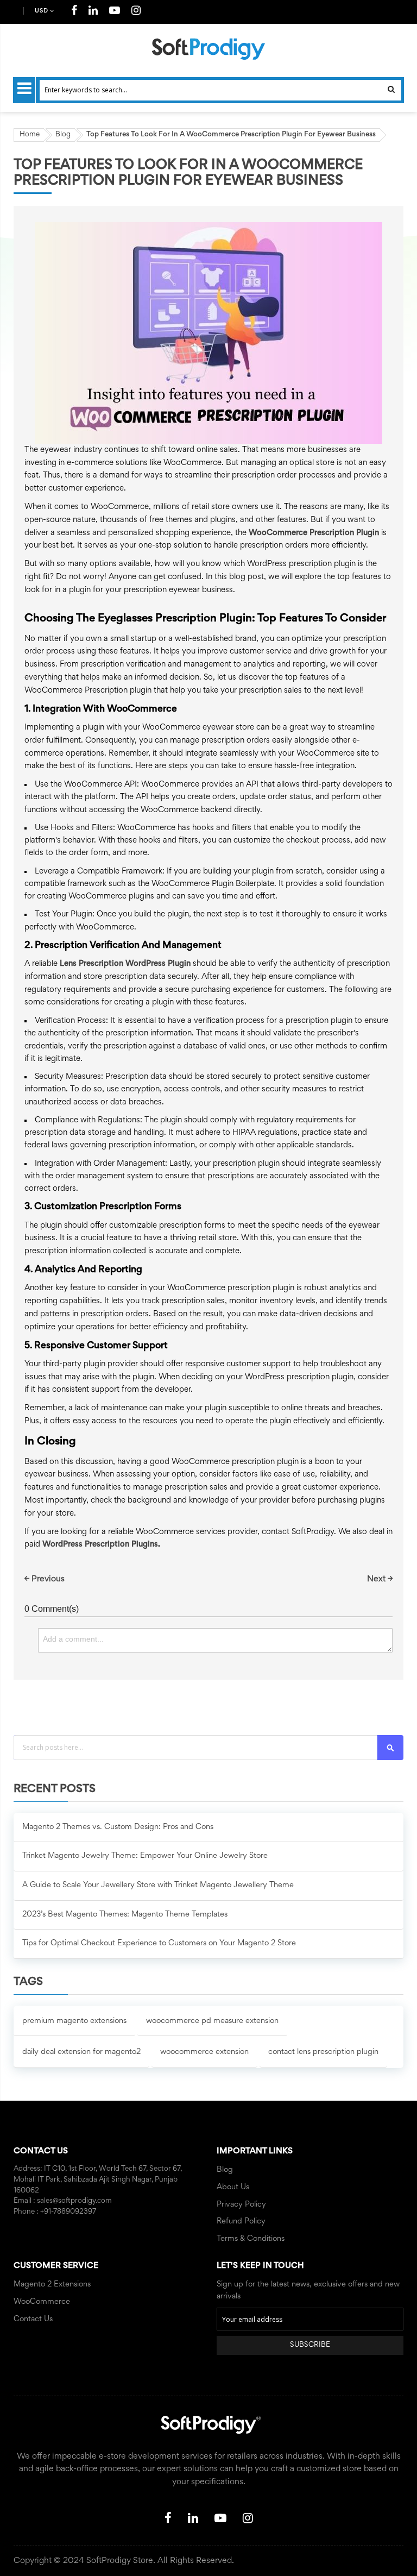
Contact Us (33, 2319)
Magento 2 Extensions (52, 2285)
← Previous (45, 1579)
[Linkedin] (93, 12)
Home (30, 135)
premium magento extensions (74, 2021)
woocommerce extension (204, 2052)
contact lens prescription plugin (323, 2052)
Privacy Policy (241, 2205)
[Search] (390, 1748)
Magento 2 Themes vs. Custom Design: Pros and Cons (118, 1827)
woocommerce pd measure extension (212, 2021)
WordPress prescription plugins (100, 1545)
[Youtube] (115, 12)
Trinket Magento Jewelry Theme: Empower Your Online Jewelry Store (145, 1856)
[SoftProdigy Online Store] (208, 49)
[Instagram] (136, 12)
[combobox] (220, 90)
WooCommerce (42, 2302)
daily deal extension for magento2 (81, 2052)
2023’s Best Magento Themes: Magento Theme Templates (125, 1915)
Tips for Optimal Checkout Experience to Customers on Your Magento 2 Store (159, 1943)
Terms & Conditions (251, 2239)
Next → (380, 1579)
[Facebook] (74, 12)
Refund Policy (241, 2222)
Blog (63, 135)
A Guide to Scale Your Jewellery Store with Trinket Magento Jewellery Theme (158, 1885)
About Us (233, 2187)
